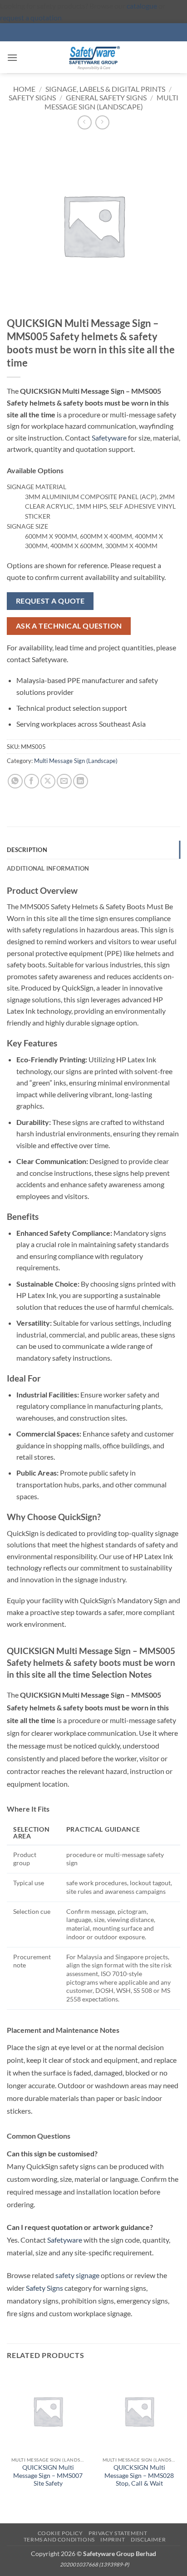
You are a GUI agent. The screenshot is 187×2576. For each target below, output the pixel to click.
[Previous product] (102, 122)
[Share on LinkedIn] (81, 781)
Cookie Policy (60, 2533)
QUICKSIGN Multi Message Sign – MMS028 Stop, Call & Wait (139, 2475)
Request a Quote (50, 601)
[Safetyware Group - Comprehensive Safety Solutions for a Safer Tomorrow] (93, 57)
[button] (12, 57)
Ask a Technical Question (69, 626)
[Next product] (85, 122)
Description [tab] (27, 850)
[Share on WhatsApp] (15, 781)
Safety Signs (32, 97)
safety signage (77, 2275)
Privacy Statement (118, 2533)
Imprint (113, 2539)
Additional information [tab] (48, 868)
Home (24, 89)
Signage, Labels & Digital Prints (105, 89)
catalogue (142, 6)
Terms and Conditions (59, 2539)
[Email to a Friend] (64, 781)
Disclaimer (148, 2539)
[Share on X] (48, 781)
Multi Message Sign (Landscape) (111, 102)
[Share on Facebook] (32, 781)
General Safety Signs (106, 97)
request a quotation (31, 17)
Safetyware (109, 438)
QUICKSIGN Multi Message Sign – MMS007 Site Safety (48, 2475)
